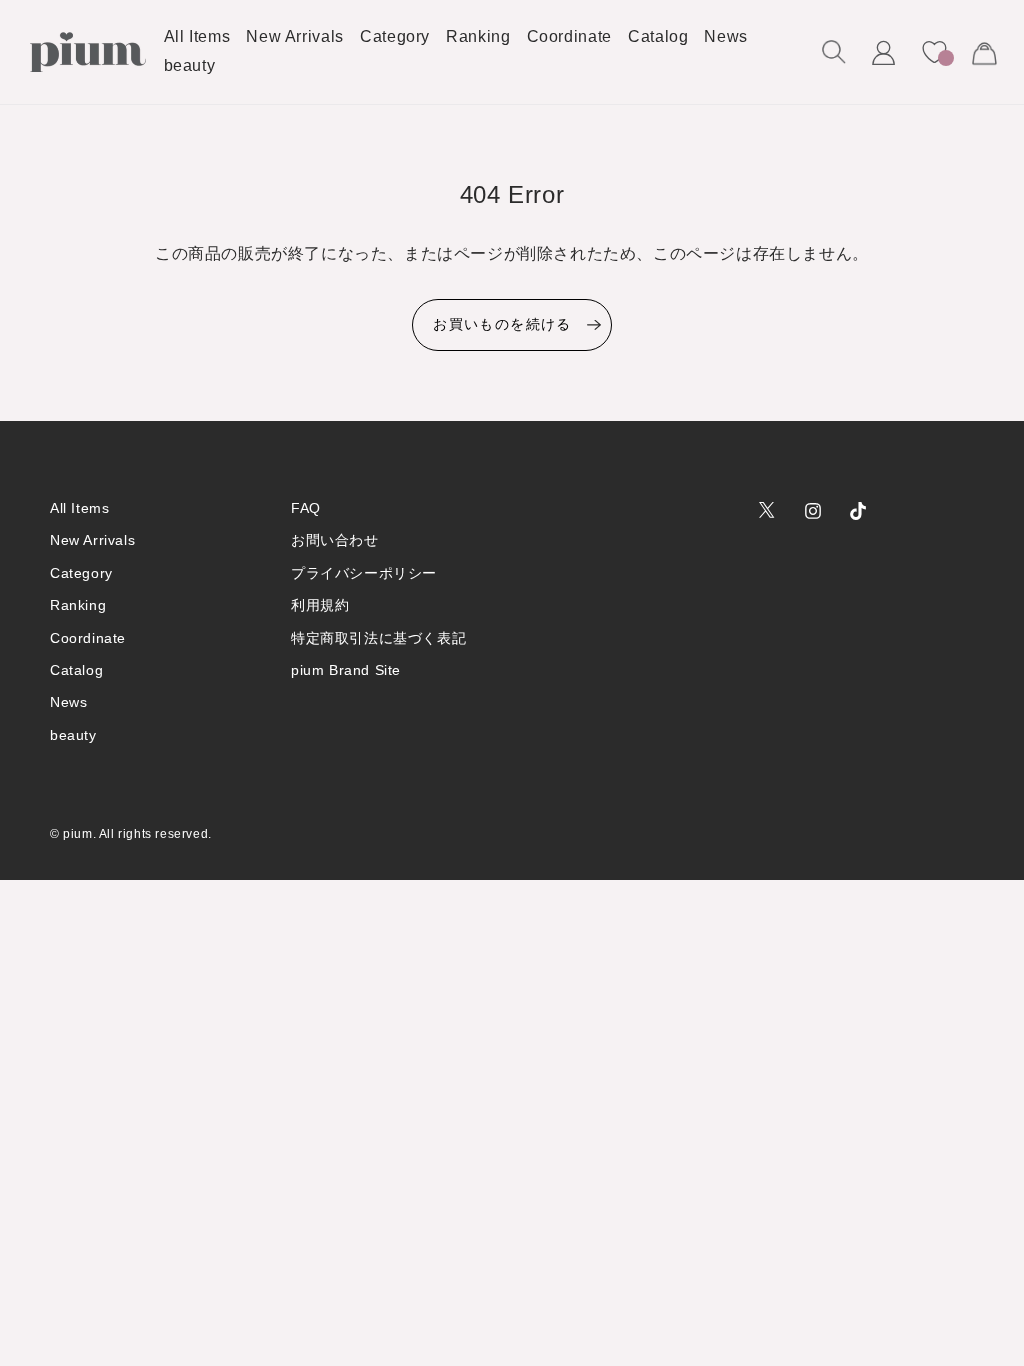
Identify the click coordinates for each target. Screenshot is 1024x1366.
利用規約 (320, 605)
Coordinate (88, 638)
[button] (834, 52)
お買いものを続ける (502, 324)
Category (81, 573)
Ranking (78, 605)
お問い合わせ (335, 540)
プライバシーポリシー (364, 573)
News (68, 702)
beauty (73, 735)
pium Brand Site (346, 670)
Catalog (76, 670)
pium (77, 834)
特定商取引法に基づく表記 (378, 638)
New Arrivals (92, 540)
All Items (79, 508)
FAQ (306, 508)
